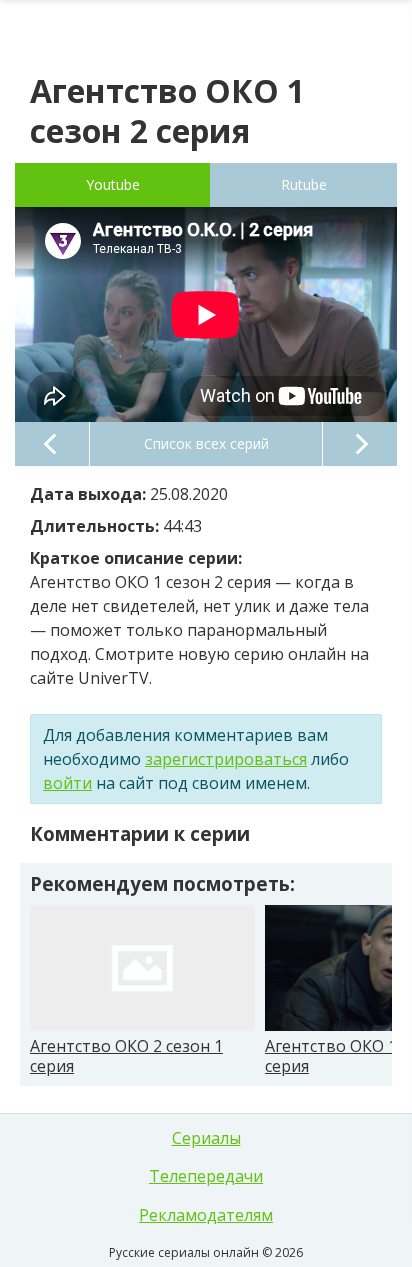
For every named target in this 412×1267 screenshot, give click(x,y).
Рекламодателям (206, 1215)
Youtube (113, 184)
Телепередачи (206, 1176)
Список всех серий (206, 443)
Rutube (304, 184)
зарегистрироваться (226, 759)
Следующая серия (360, 444)
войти (67, 783)
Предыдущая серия (52, 444)
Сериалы (206, 1138)
